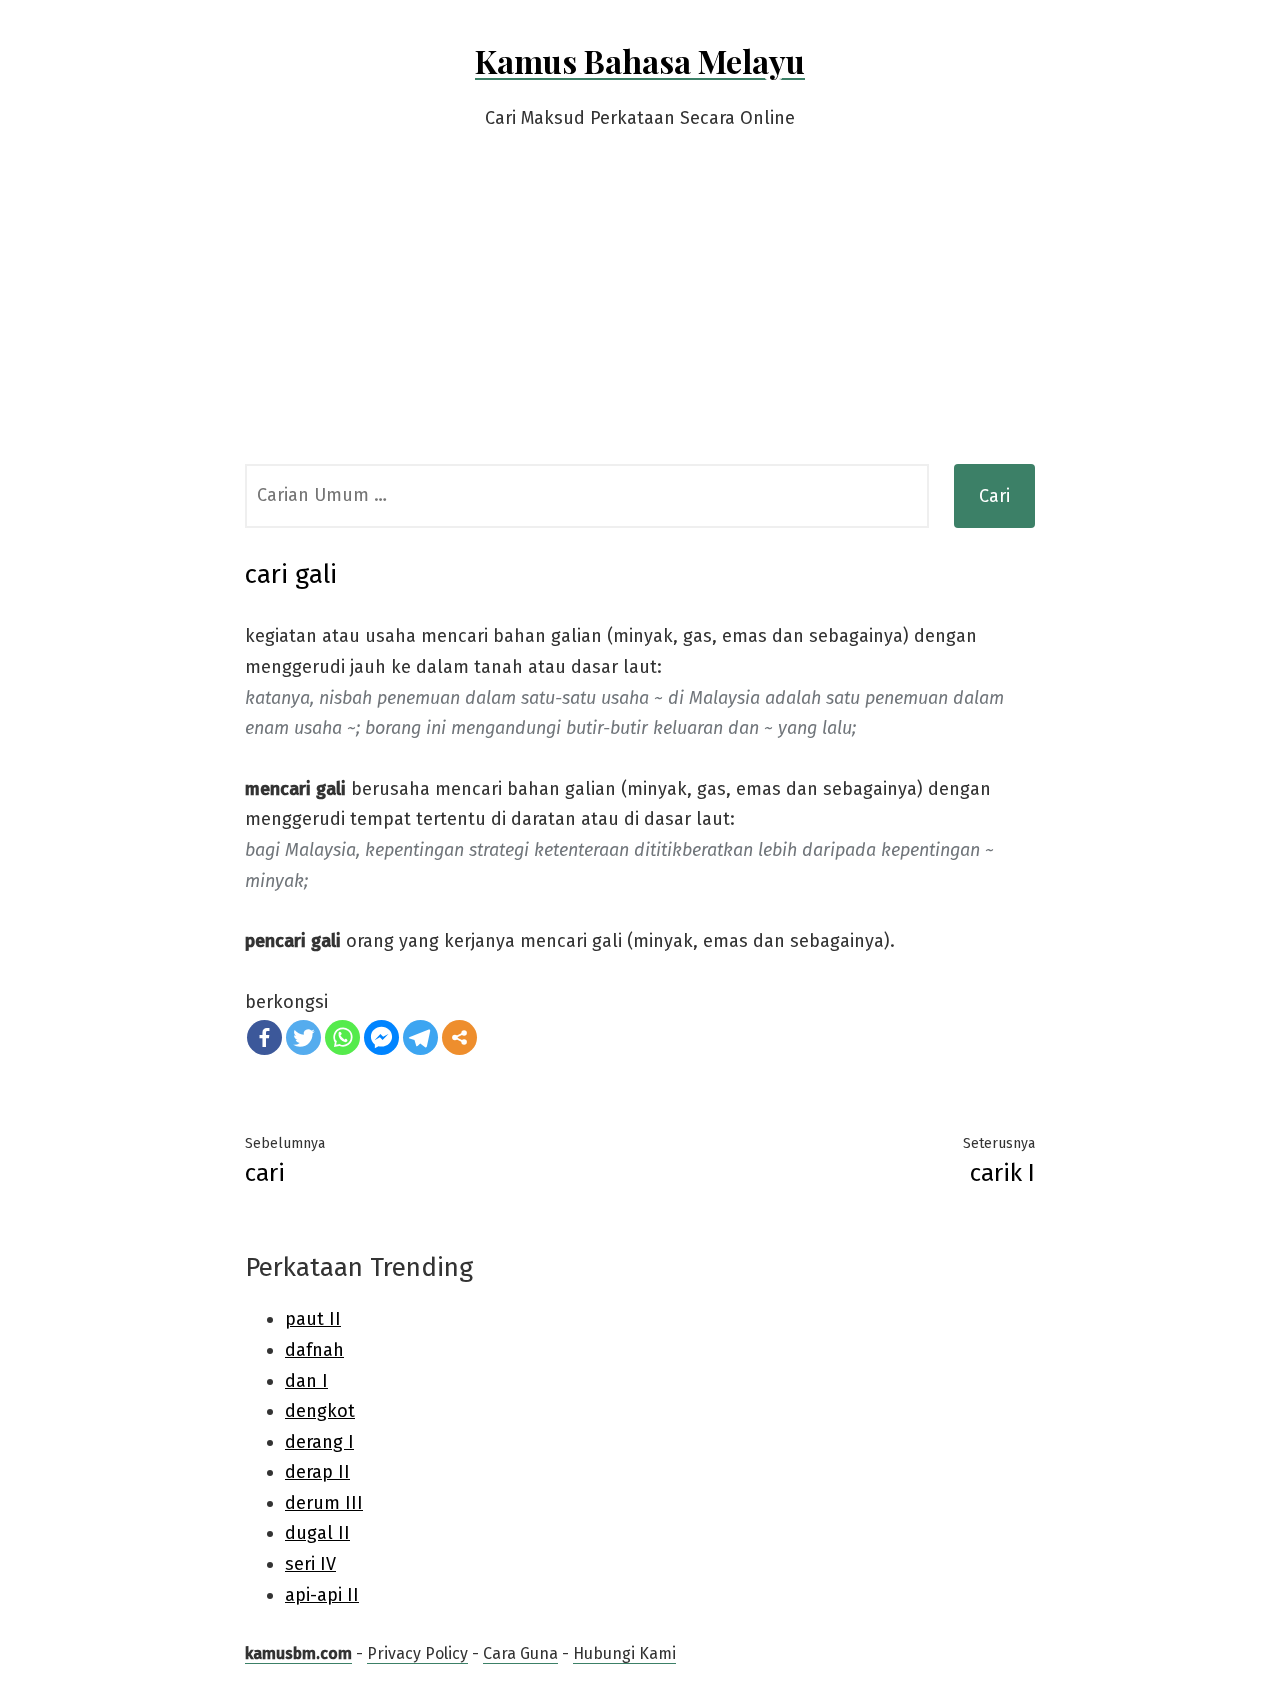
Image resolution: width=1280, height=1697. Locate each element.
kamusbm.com (298, 1653)
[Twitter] (303, 1037)
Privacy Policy (417, 1653)
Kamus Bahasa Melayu (640, 60)
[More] (459, 1037)
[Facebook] (264, 1037)
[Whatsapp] (342, 1037)
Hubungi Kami (624, 1653)
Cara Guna (520, 1653)
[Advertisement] (640, 314)
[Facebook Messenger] (381, 1037)
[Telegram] (420, 1037)
